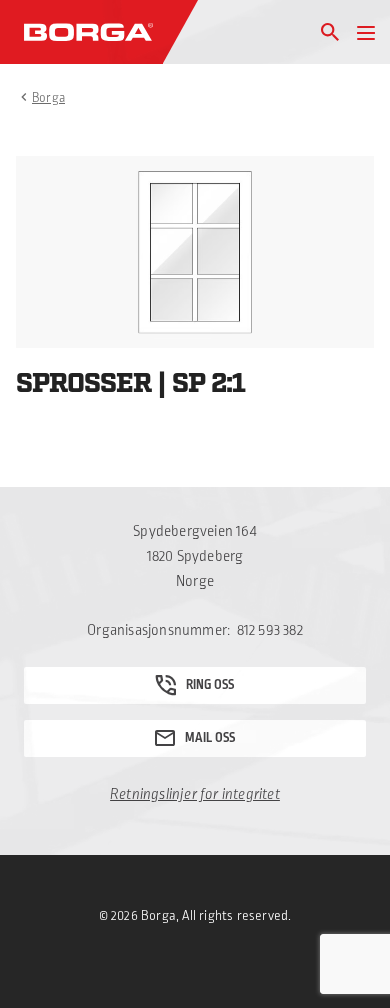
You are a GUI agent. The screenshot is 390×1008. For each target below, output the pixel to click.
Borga (48, 98)
